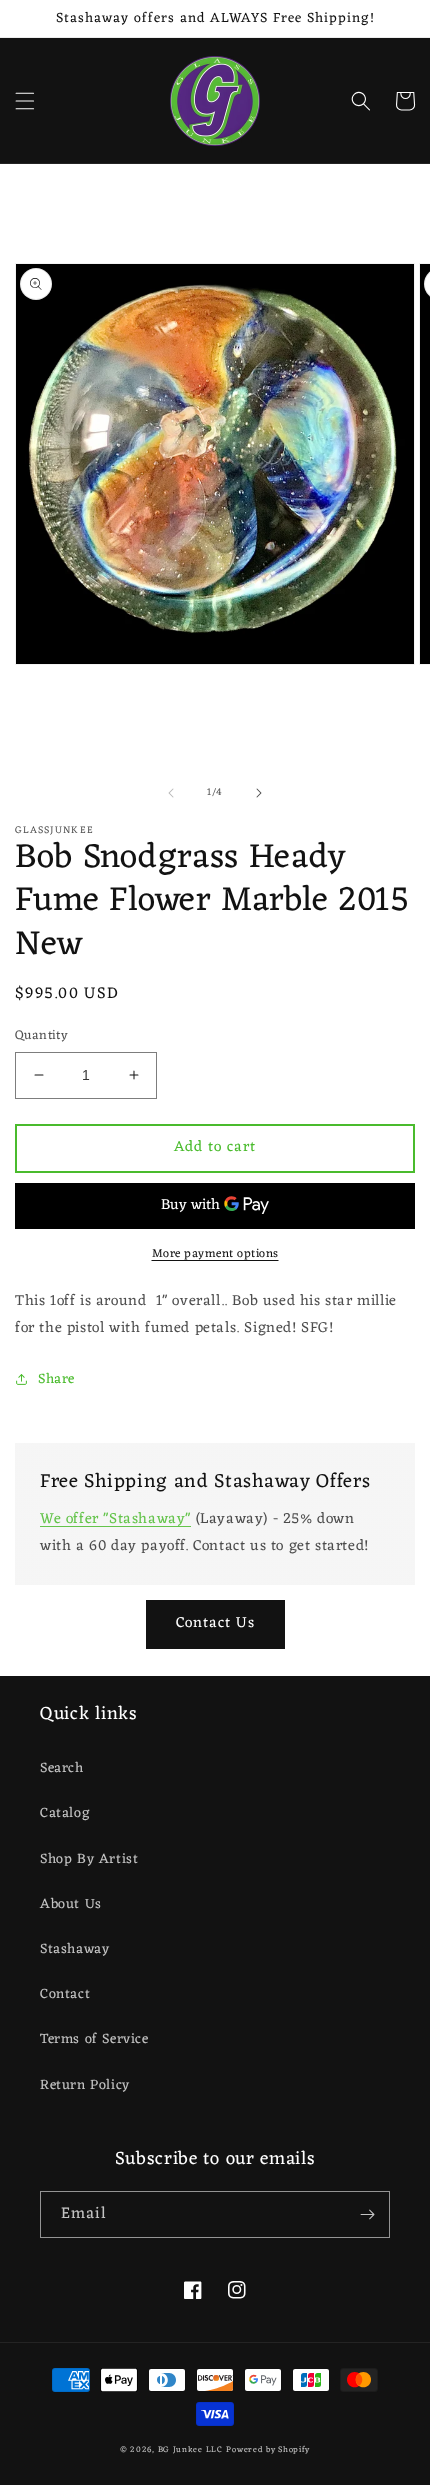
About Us (71, 1904)
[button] (25, 101)
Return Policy (85, 2085)
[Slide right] (259, 793)
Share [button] (56, 1379)
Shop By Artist (89, 1859)
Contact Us (215, 1623)
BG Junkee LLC (190, 2449)
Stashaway (74, 1949)
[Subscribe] (367, 2214)
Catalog (65, 1813)
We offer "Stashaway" (115, 1519)
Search (62, 1768)
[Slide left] (171, 793)
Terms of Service (94, 2039)
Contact (65, 1994)
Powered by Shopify (268, 2449)
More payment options (215, 1254)
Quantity (41, 1036)
